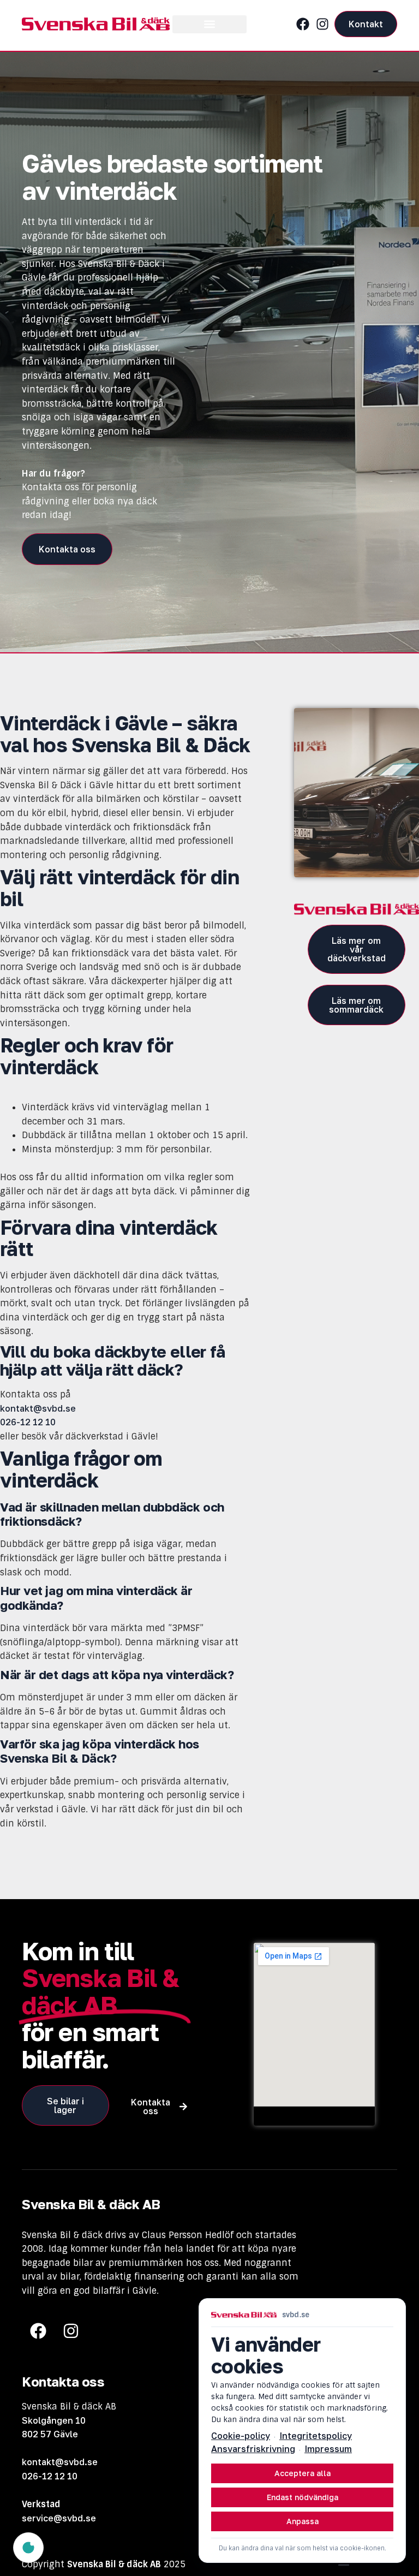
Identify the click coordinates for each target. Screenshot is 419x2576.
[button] (209, 24)
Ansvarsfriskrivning (253, 2449)
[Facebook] (303, 24)
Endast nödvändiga (303, 2497)
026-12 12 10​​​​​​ (28, 1422)
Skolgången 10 (54, 2420)
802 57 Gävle (50, 2434)
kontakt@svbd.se (38, 1408)
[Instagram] (322, 24)
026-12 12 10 (50, 2476)
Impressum (328, 2449)
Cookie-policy (241, 2436)
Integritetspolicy (316, 2436)
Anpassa (303, 2521)
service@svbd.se (59, 2518)
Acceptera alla (303, 2473)
